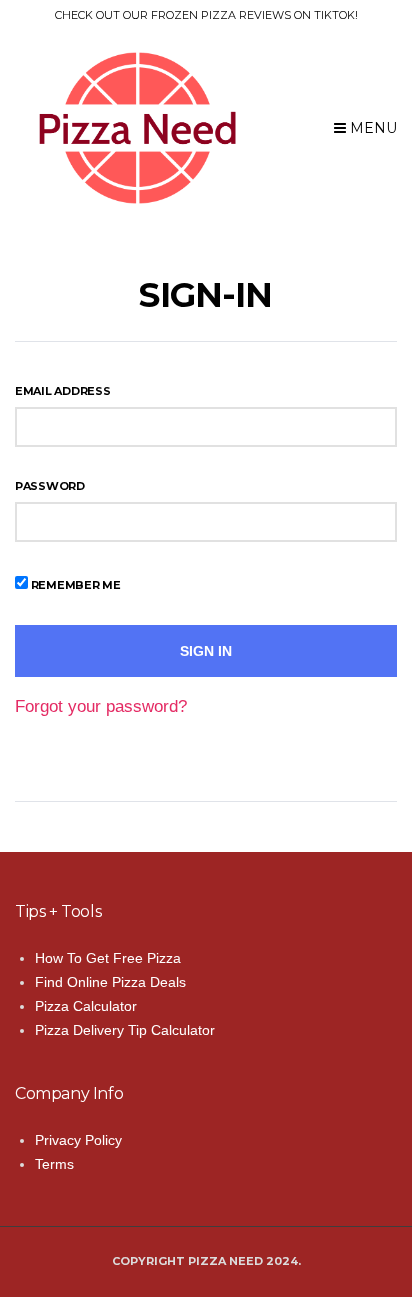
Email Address (62, 391)
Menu (371, 128)
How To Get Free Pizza (108, 958)
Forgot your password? (101, 706)
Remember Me (74, 585)
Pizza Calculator (86, 1006)
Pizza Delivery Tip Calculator (125, 1030)
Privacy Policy (78, 1140)
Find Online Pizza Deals (110, 982)
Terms (54, 1164)
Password (50, 486)
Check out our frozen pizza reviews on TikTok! (206, 15)
